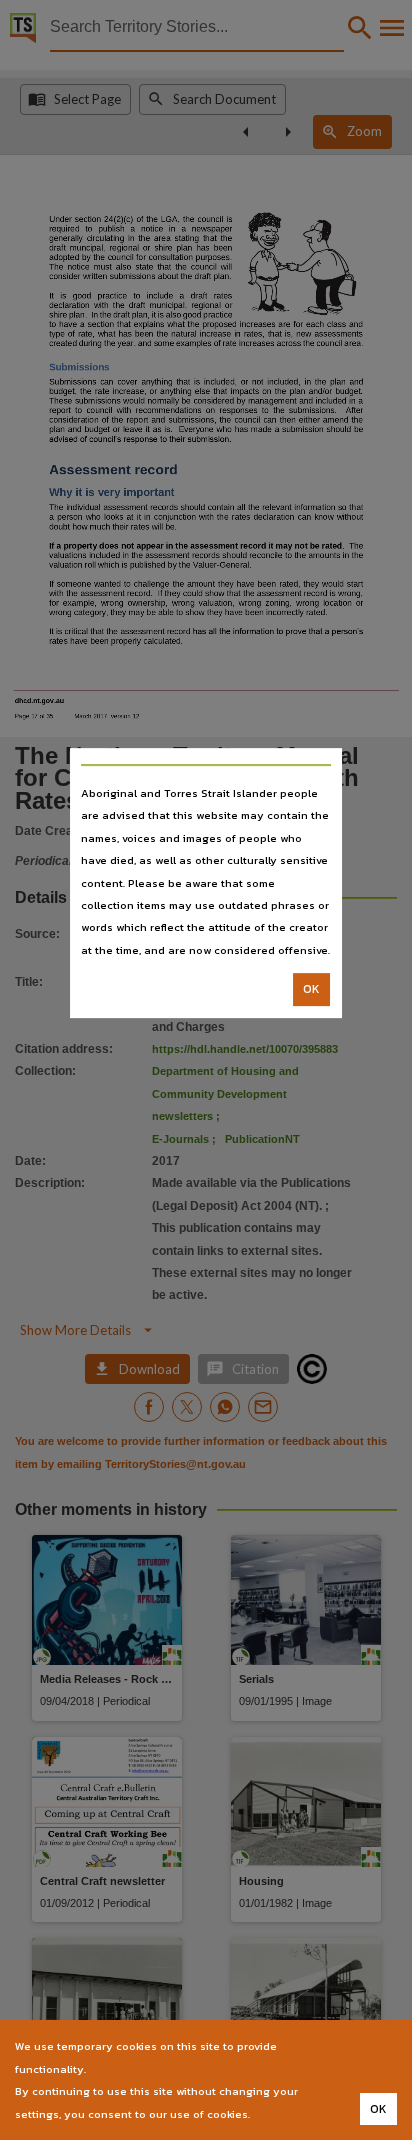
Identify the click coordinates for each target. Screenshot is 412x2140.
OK (311, 989)
